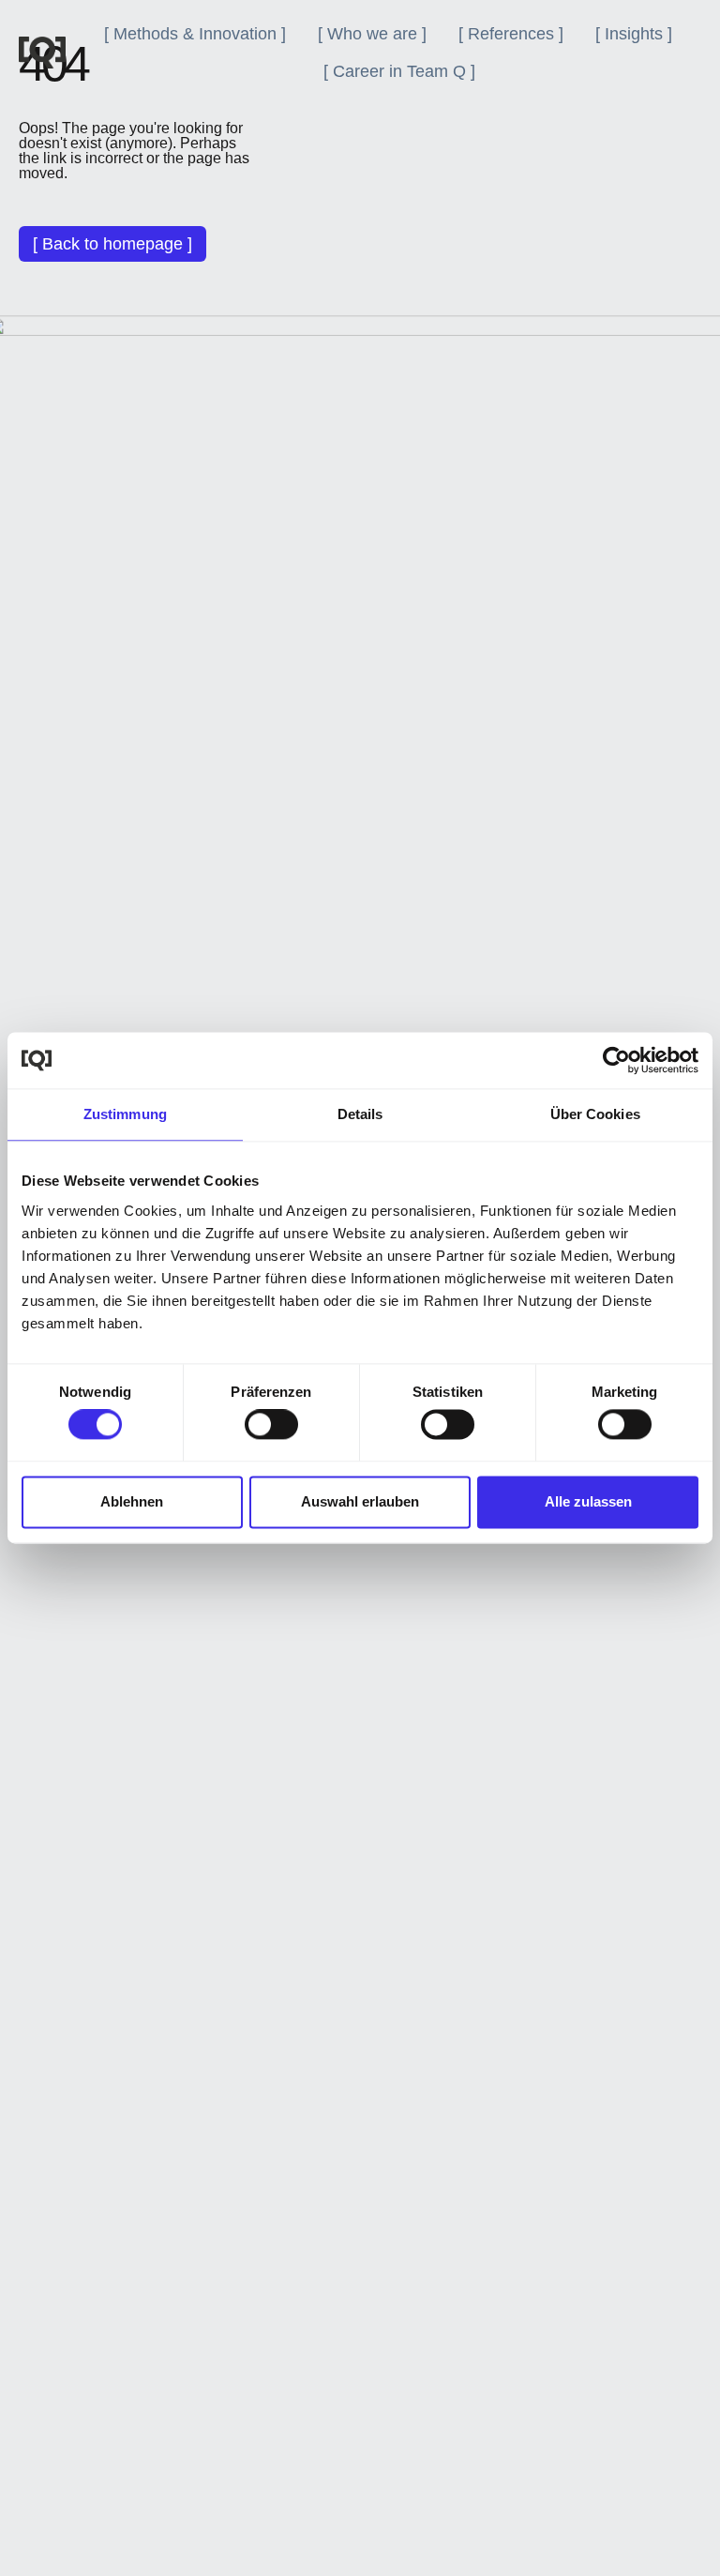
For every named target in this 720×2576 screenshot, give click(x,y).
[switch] (271, 1425)
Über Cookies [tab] (595, 1114)
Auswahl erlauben (360, 1501)
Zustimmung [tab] (125, 1114)
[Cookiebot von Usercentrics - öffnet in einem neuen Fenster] (616, 1060)
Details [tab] (360, 1114)
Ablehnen (132, 1501)
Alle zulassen (588, 1501)
